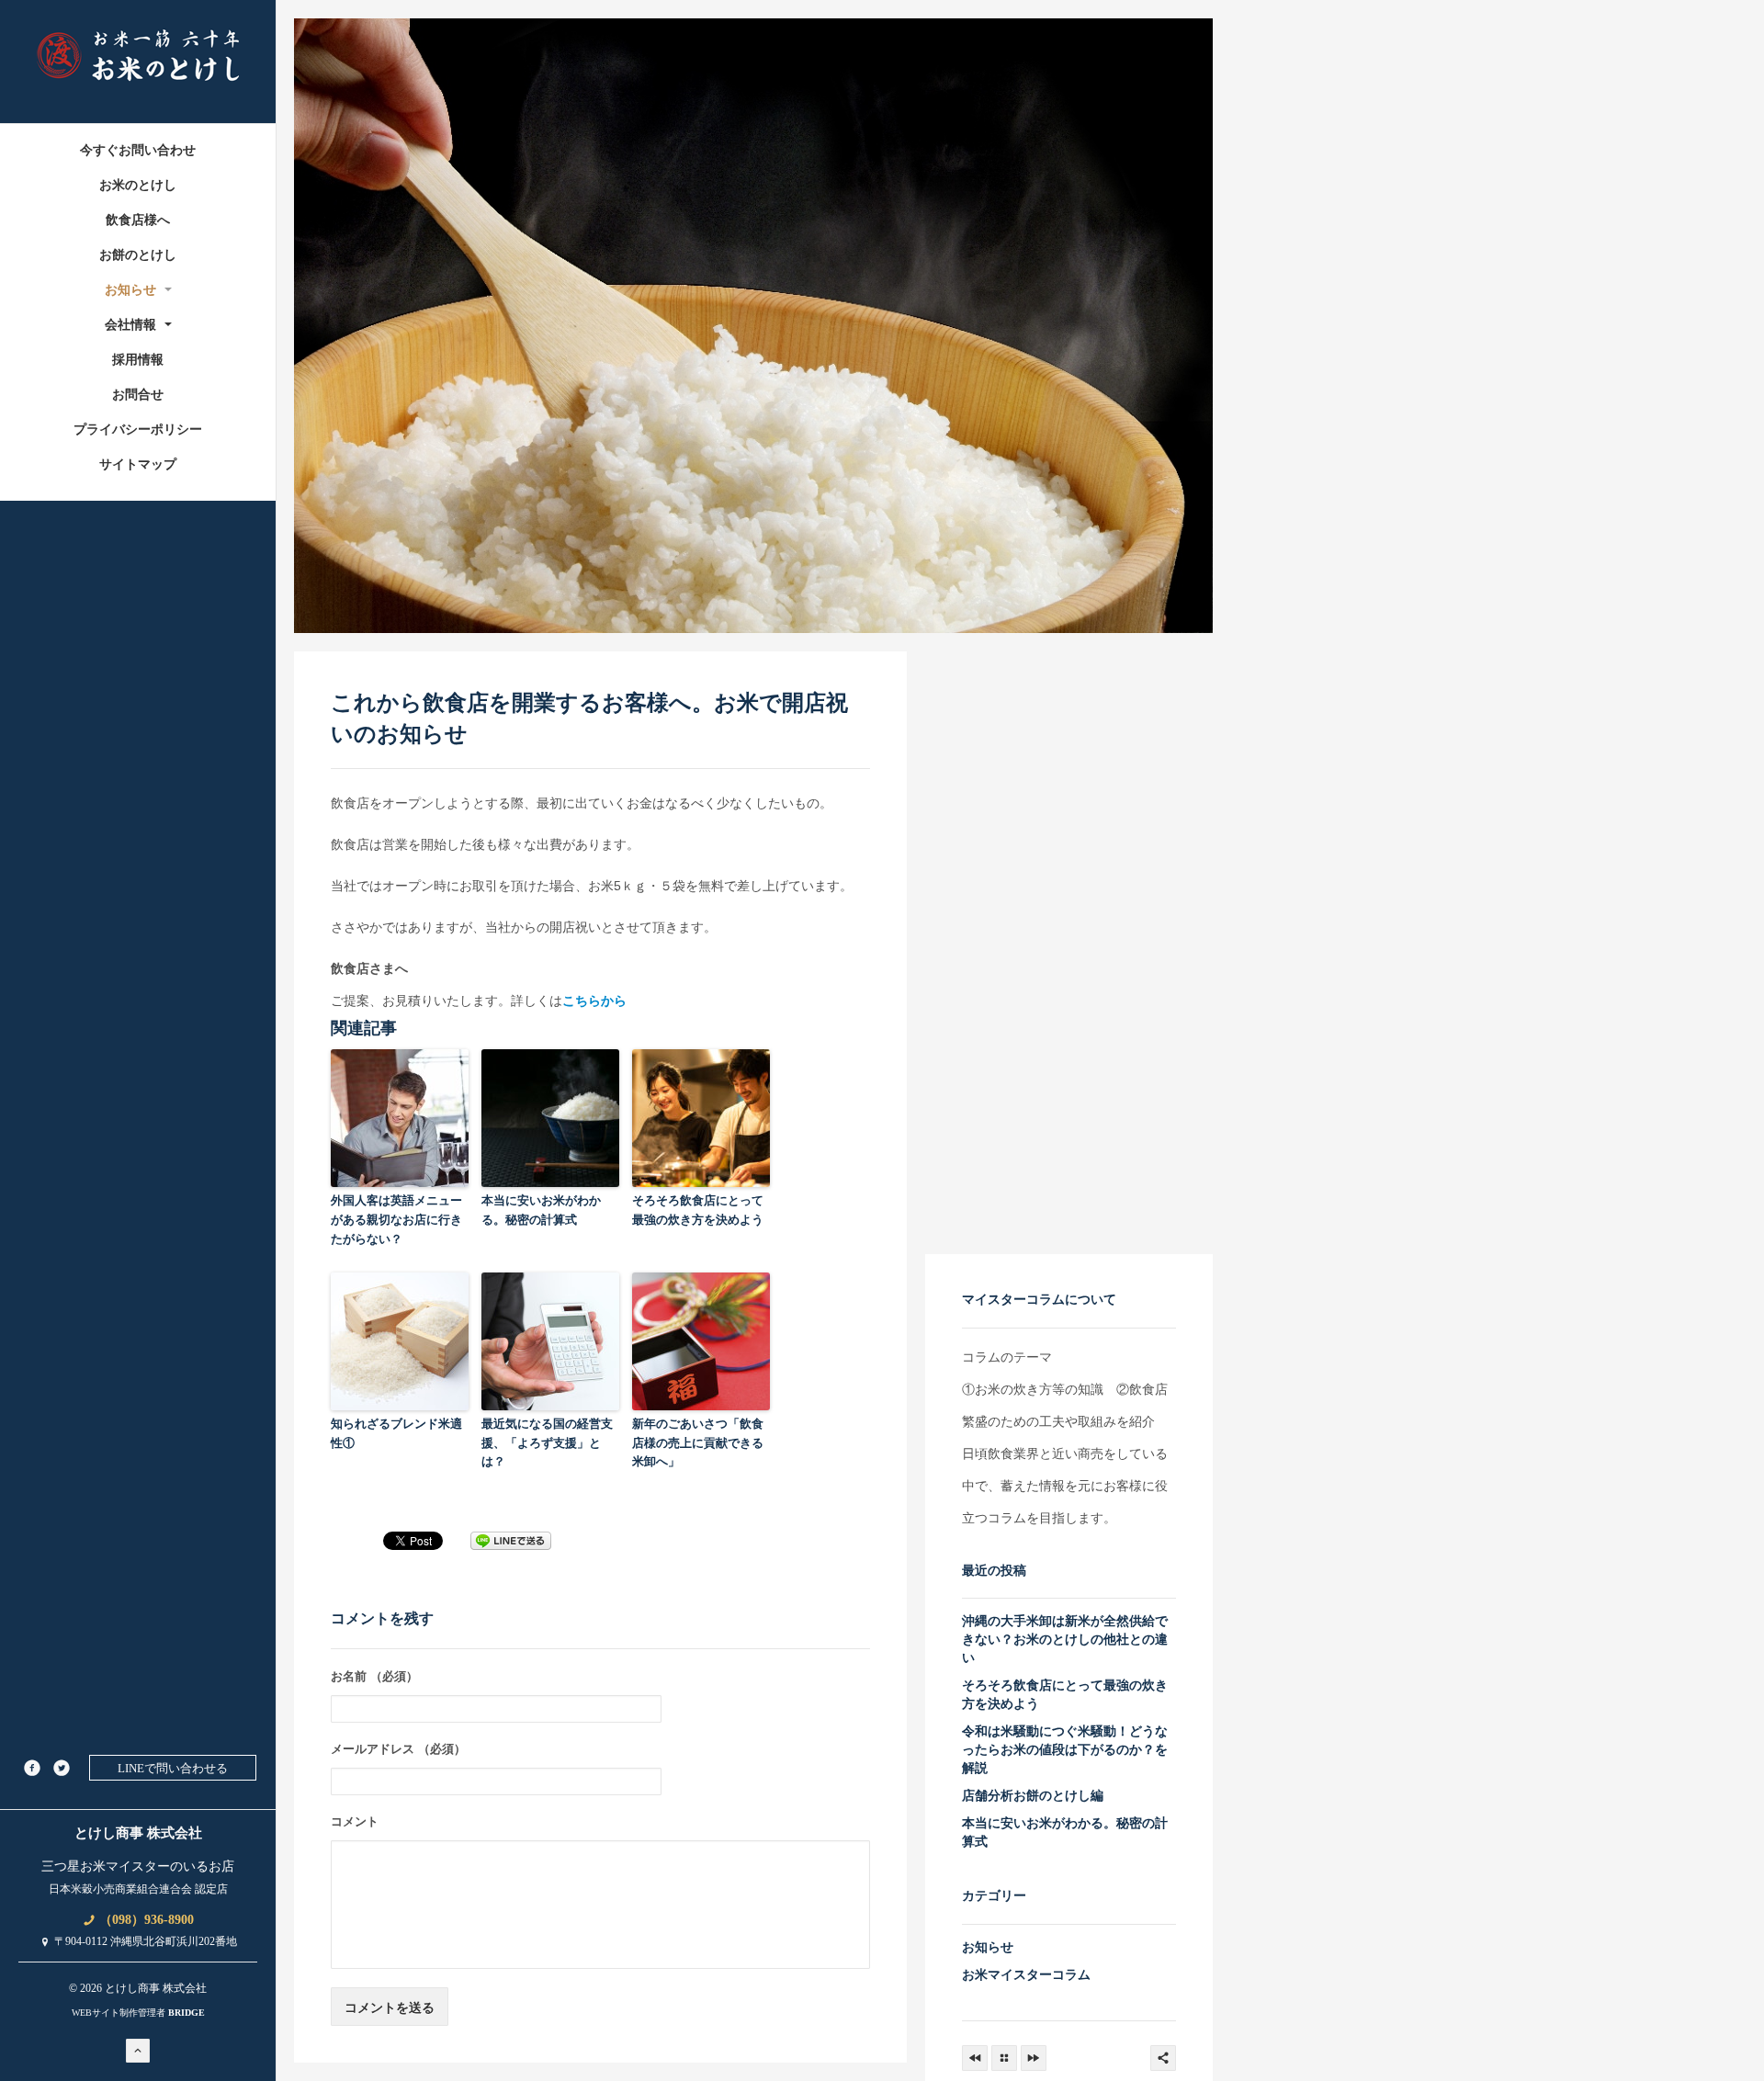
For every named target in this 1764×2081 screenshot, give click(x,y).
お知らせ (132, 290)
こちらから (594, 1001)
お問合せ (138, 395)
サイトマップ (138, 464)
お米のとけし (138, 185)
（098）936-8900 (145, 1920)
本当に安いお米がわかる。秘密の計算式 (541, 1210)
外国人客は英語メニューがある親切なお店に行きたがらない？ (396, 1220)
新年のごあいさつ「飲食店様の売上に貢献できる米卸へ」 (698, 1443)
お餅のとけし (138, 255)
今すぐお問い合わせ (138, 150)
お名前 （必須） (374, 1676)
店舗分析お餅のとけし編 (1033, 1795)
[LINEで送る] (511, 1540)
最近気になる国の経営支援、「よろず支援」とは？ (547, 1443)
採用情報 (138, 360)
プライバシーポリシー (138, 430)
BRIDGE (187, 2013)
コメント (355, 1821)
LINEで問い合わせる (173, 1768)
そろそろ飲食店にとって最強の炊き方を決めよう (698, 1210)
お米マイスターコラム (1026, 1974)
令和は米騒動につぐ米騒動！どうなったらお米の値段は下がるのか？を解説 (1065, 1749)
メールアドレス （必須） (398, 1749)
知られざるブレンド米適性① (396, 1433)
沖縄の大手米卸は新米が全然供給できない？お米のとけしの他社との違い (1065, 1639)
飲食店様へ (138, 220)
